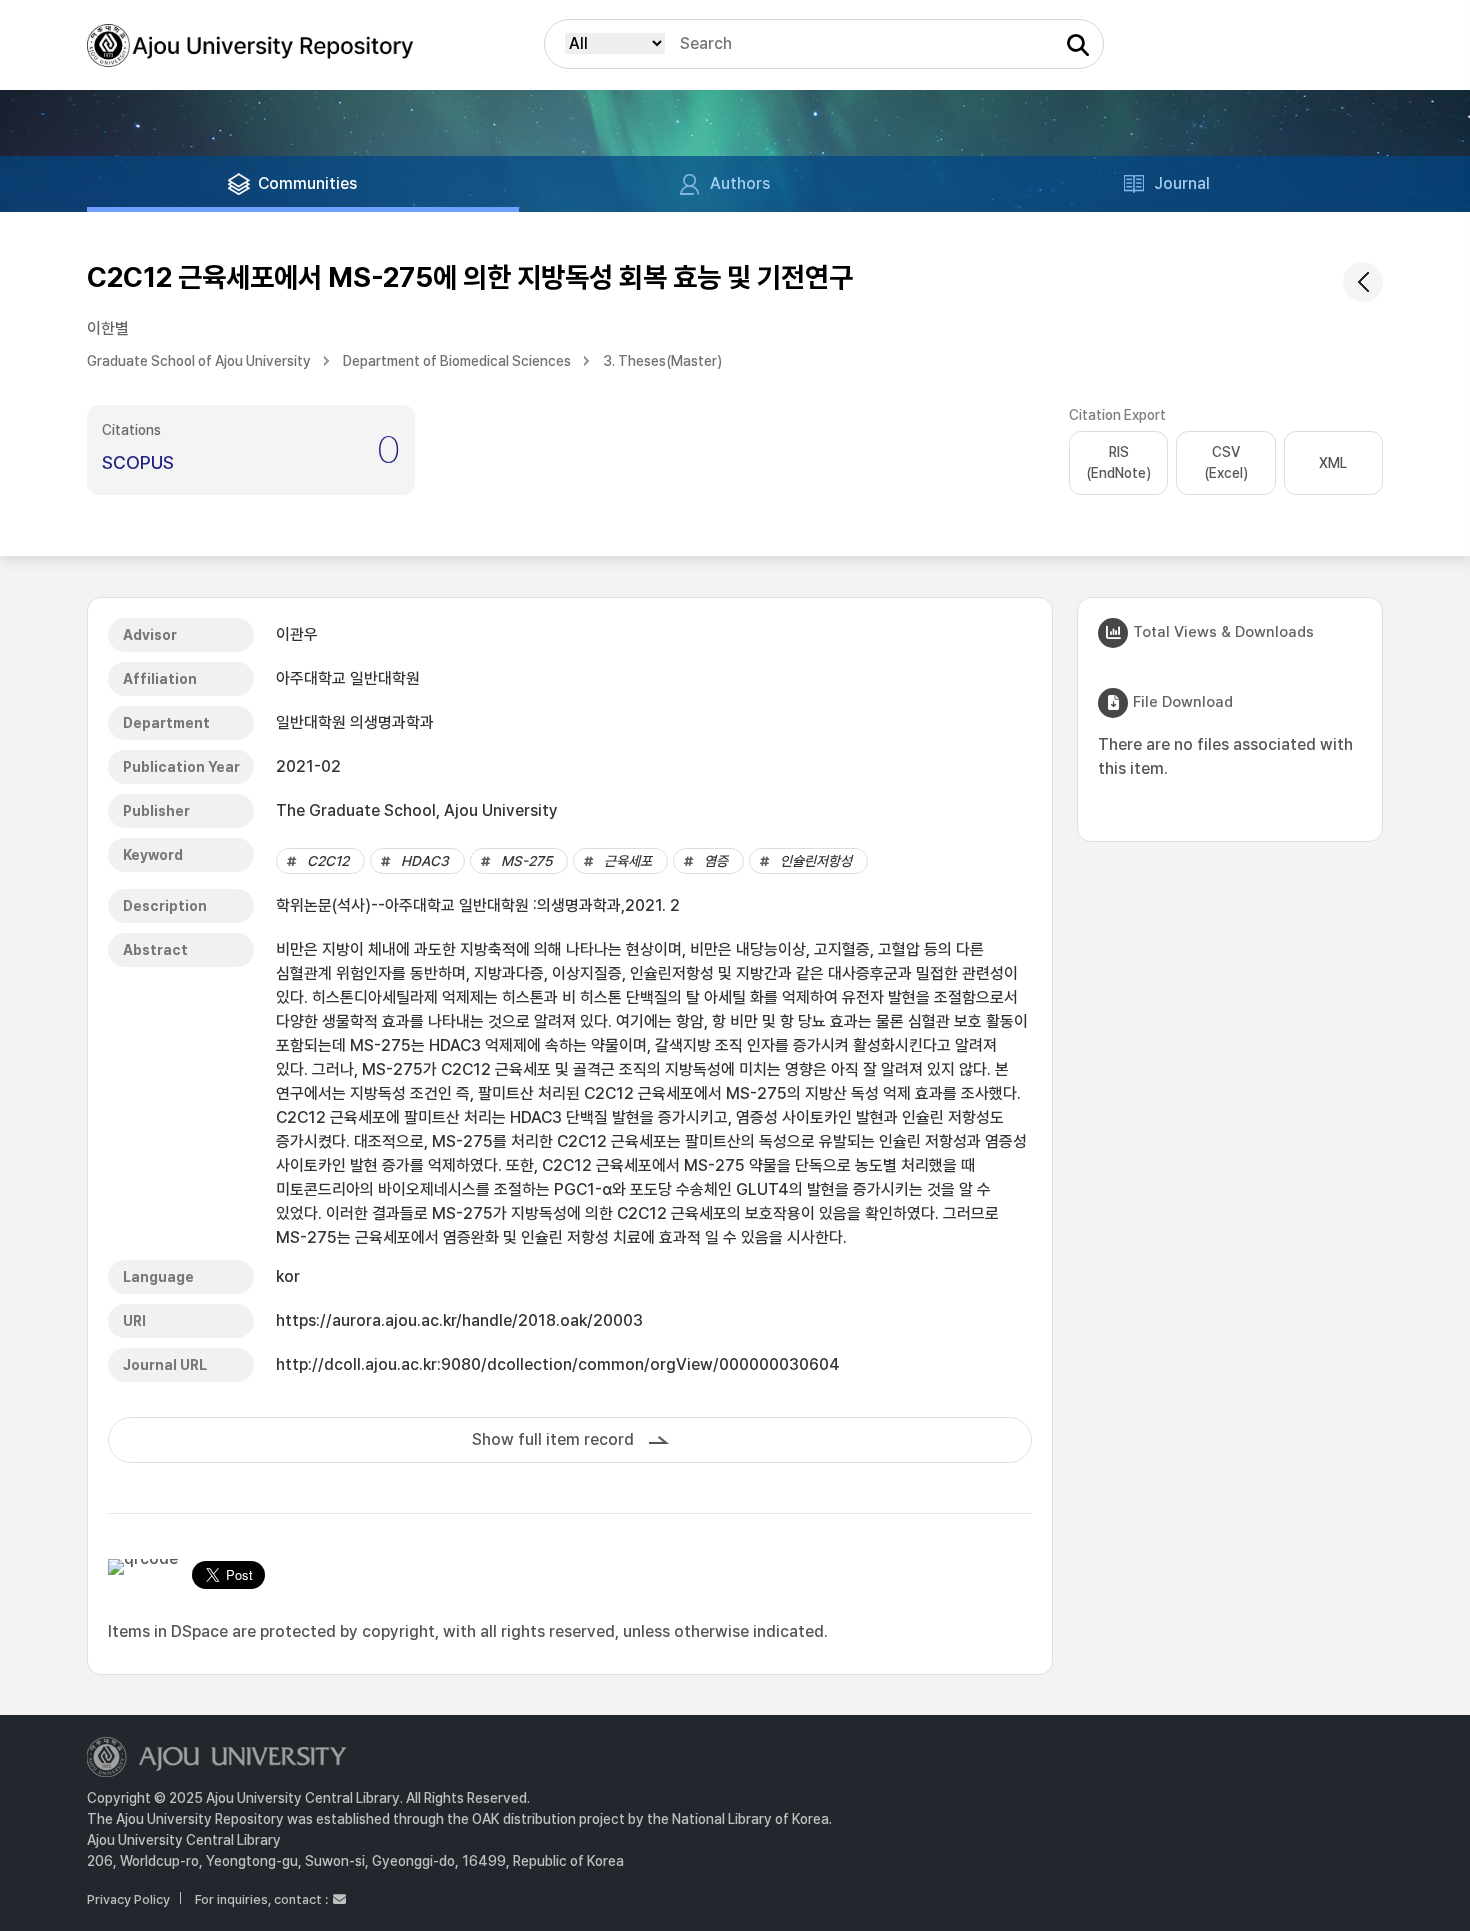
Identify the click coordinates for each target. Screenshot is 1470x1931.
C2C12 (328, 861)
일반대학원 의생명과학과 (355, 722)
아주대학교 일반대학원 (348, 678)
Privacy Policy (128, 1899)
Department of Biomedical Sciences (457, 361)
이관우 (297, 634)
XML (1333, 463)
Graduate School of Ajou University (199, 361)
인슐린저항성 (816, 861)
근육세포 (628, 861)
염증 (716, 861)
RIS (1118, 462)
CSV (1226, 462)
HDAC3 (425, 861)
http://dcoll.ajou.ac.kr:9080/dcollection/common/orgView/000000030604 (558, 1364)
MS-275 (526, 861)
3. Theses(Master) (662, 361)
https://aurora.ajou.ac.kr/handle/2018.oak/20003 (459, 1320)
